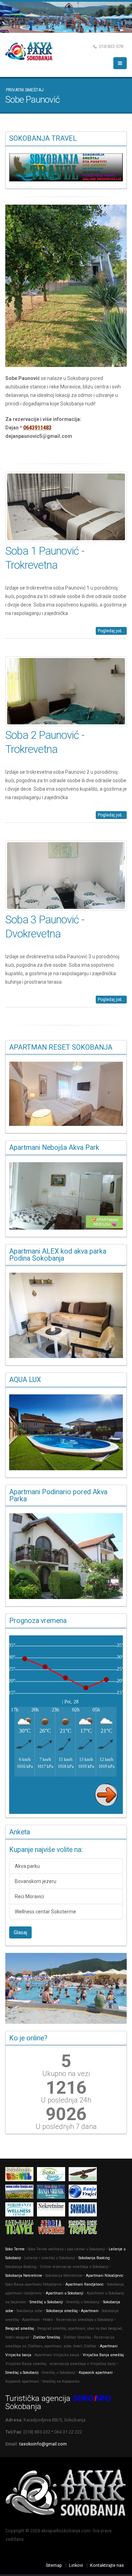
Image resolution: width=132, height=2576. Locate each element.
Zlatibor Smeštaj (46, 2337)
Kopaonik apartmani (96, 2373)
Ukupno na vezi (66, 2074)
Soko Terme (15, 2249)
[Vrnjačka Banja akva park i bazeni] (84, 2229)
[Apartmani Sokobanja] (21, 2193)
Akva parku (27, 1866)
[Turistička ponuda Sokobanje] (21, 2229)
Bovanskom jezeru (36, 1881)
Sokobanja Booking (94, 2258)
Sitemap (54, 2565)
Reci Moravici (29, 1896)
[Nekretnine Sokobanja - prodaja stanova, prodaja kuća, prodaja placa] (53, 2211)
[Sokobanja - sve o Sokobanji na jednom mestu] (66, 167)
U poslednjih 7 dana (66, 2126)
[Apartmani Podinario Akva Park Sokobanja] (66, 1556)
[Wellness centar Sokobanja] (21, 2211)
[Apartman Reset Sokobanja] (66, 1094)
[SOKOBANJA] (53, 2176)
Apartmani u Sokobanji (65, 2293)
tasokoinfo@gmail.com (43, 2444)
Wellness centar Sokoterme (45, 1912)
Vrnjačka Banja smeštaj (103, 2355)
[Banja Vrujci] (84, 2193)
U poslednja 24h (66, 2100)
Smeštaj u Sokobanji (46, 2302)
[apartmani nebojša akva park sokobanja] (66, 1196)
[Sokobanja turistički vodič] (21, 2176)
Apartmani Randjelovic (85, 2284)
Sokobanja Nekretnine (24, 2276)
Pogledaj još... (111, 631)
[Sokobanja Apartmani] (84, 2211)
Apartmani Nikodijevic (105, 2276)
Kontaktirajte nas (107, 2565)
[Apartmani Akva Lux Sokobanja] (66, 1432)
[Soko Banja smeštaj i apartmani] (84, 2176)
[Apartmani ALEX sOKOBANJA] (66, 1315)
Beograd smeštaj (20, 2328)
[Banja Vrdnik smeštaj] (53, 2193)
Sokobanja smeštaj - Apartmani (72, 2311)
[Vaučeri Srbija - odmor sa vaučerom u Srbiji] (53, 2229)
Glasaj (20, 1932)
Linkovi (76, 2565)
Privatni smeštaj (25, 90)
